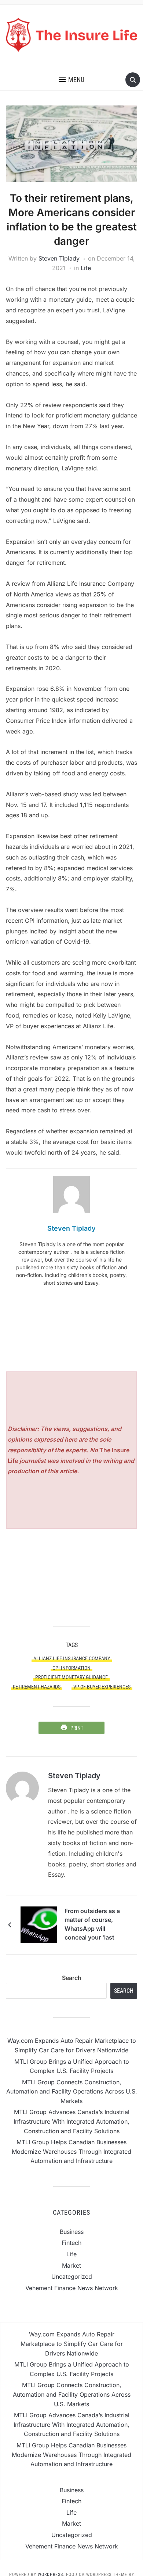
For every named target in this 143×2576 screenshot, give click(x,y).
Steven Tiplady (59, 258)
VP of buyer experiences (102, 1687)
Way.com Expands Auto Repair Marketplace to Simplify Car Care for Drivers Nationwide (72, 2344)
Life (86, 268)
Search (72, 1978)
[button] (71, 80)
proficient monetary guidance (71, 1677)
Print (77, 1728)
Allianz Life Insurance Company (72, 1658)
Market (71, 2265)
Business (72, 2232)
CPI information (71, 1668)
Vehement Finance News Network (72, 2288)
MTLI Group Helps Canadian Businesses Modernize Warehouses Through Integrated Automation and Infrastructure (71, 2151)
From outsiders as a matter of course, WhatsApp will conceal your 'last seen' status (92, 1925)
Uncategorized (72, 2277)
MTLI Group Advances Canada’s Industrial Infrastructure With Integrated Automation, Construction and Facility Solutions (71, 2121)
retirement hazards (37, 1687)
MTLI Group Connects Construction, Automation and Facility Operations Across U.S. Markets (72, 2091)
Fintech (71, 2243)
